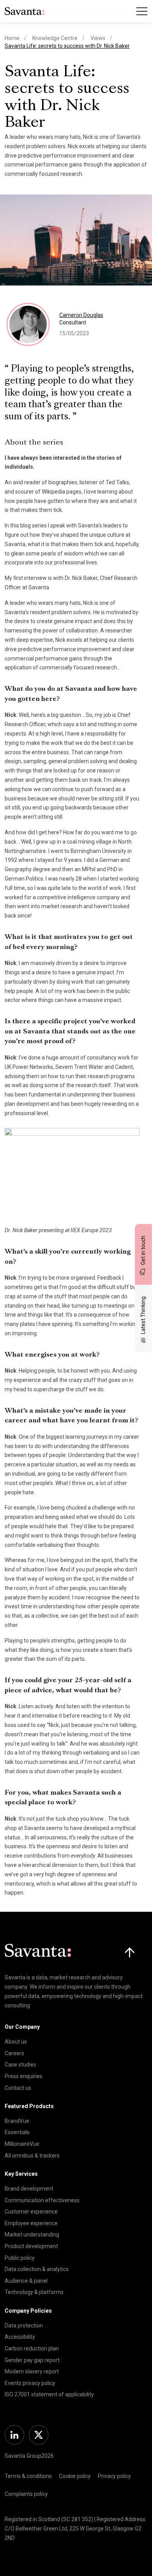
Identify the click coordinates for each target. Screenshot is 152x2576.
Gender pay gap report (32, 2360)
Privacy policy (114, 2476)
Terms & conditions (28, 2476)
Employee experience (31, 2223)
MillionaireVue (22, 2144)
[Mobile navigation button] (142, 11)
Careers (14, 2053)
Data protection (24, 2326)
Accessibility (20, 2337)
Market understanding (32, 2235)
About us (16, 2042)
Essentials (17, 2132)
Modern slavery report (32, 2371)
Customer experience (31, 2212)
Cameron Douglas (81, 315)
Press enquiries (24, 2076)
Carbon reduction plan (32, 2348)
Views (98, 38)
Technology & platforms (34, 2292)
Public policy (20, 2258)
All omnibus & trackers (32, 2156)
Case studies (20, 2065)
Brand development (29, 2189)
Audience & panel (26, 2281)
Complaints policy (26, 2494)
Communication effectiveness (42, 2200)
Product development (31, 2246)
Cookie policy (75, 2476)
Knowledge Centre (55, 38)
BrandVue (17, 2121)
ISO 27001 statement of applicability (49, 2394)
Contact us (18, 2088)
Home (12, 38)
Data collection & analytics (37, 2269)
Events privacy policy (30, 2383)
